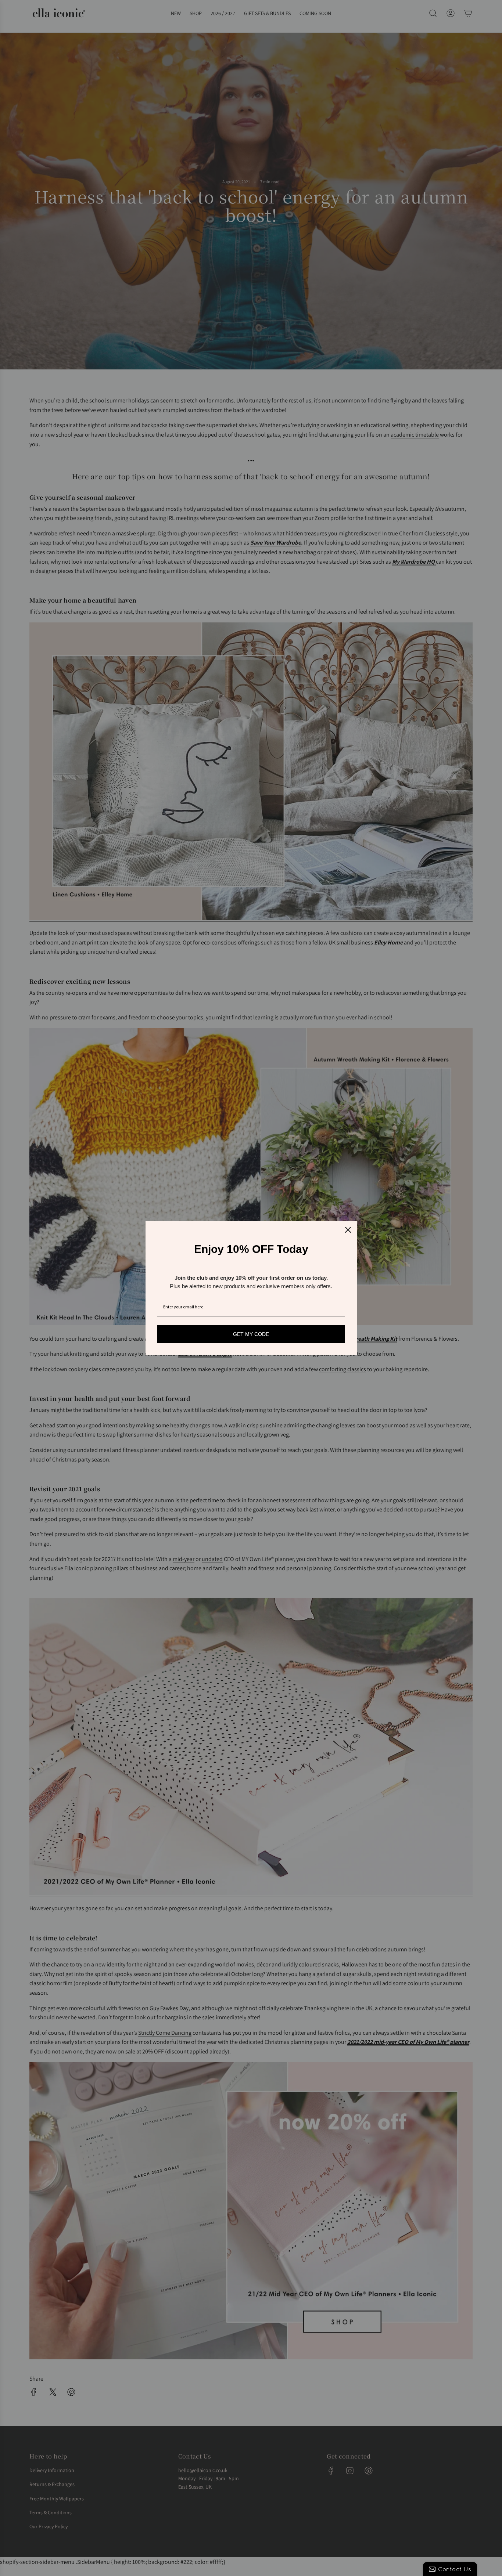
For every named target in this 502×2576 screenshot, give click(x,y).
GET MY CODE (251, 1334)
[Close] (348, 1230)
